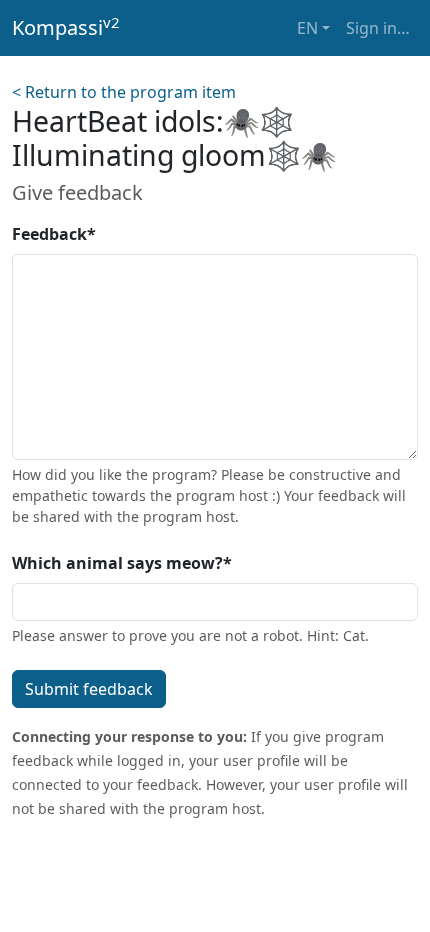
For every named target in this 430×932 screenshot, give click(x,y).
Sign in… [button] (378, 28)
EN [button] (307, 28)
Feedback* (54, 234)
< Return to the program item (124, 92)
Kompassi (66, 27)
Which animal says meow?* (122, 563)
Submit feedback (89, 689)
